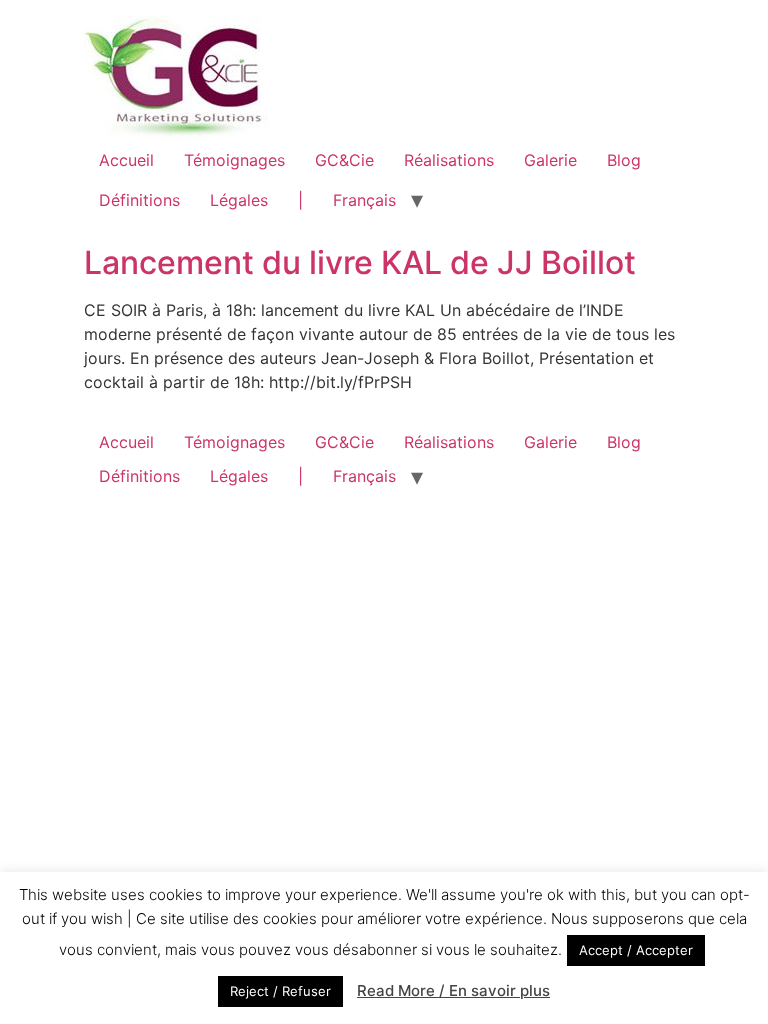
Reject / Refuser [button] (280, 991)
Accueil (126, 160)
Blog (624, 160)
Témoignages (234, 160)
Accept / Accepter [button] (636, 950)
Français (364, 200)
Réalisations (449, 160)
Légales (239, 200)
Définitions (139, 200)
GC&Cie (344, 160)
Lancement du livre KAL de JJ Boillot (360, 262)
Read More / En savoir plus (453, 990)
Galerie (550, 160)
